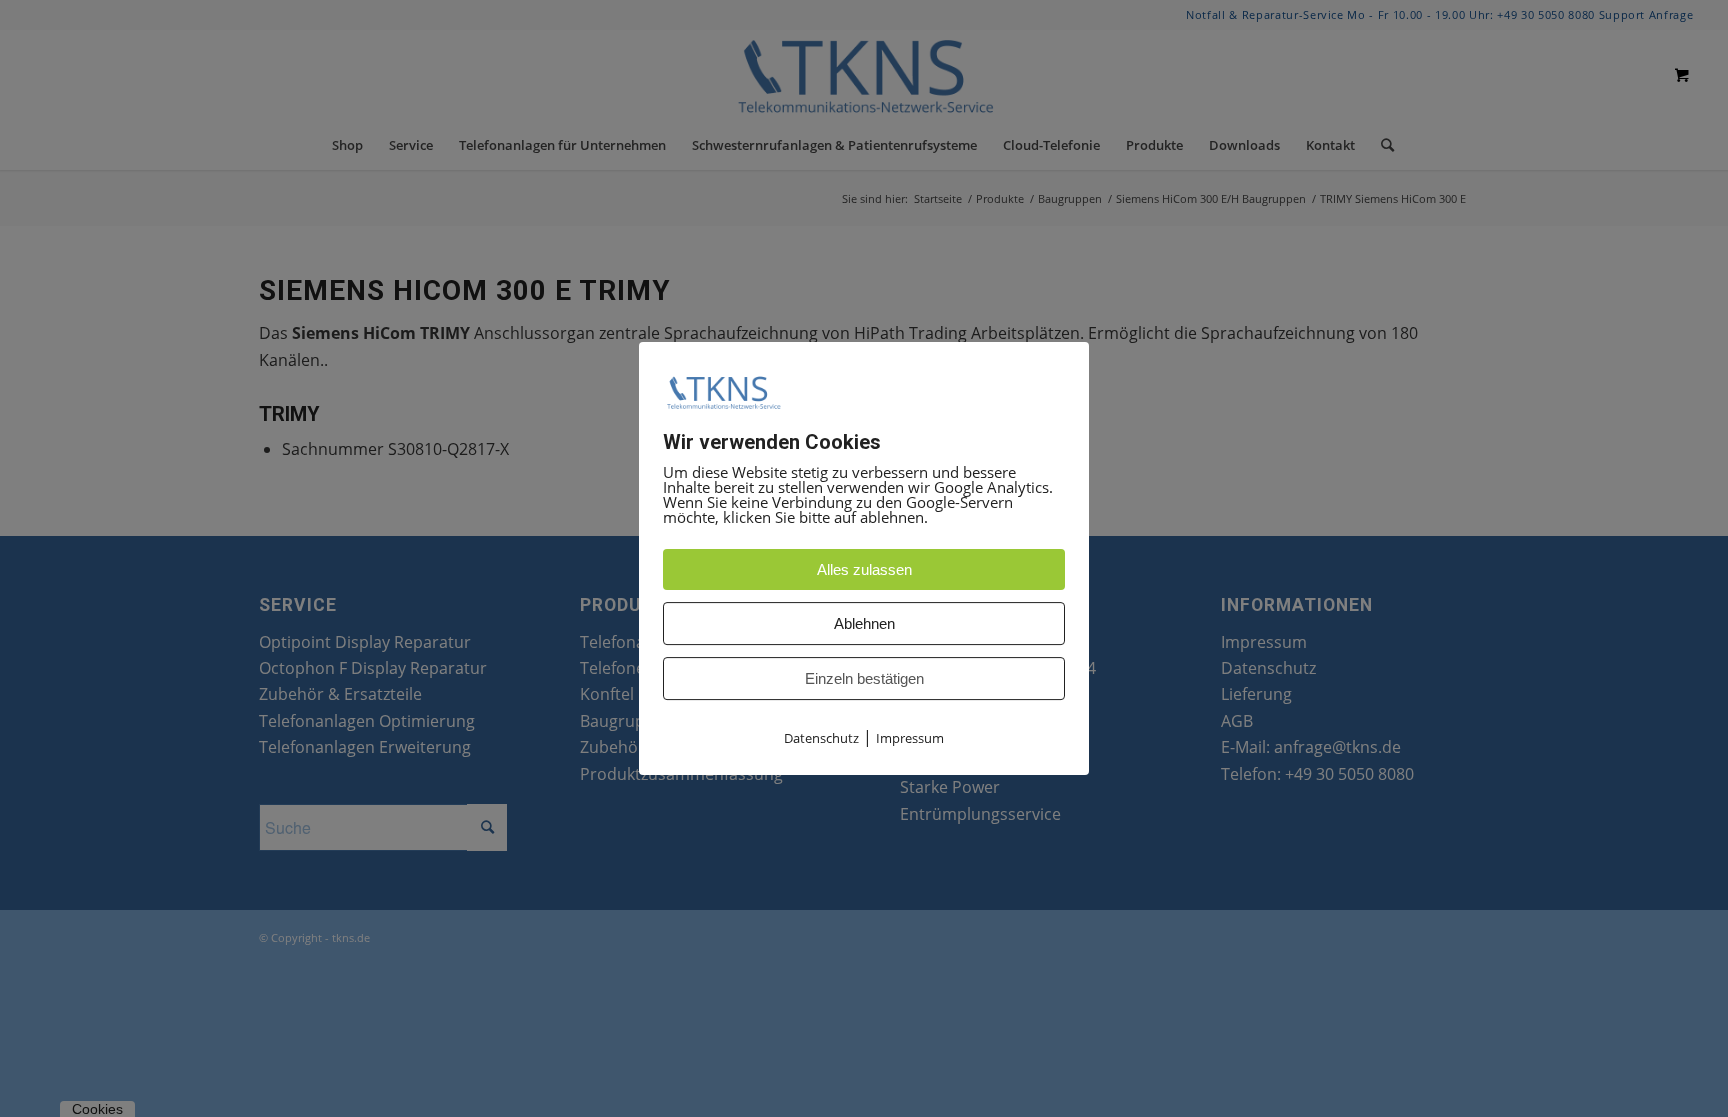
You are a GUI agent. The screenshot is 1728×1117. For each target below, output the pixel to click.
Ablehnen (864, 623)
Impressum (910, 738)
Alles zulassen (864, 569)
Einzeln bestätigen (864, 678)
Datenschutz (821, 738)
